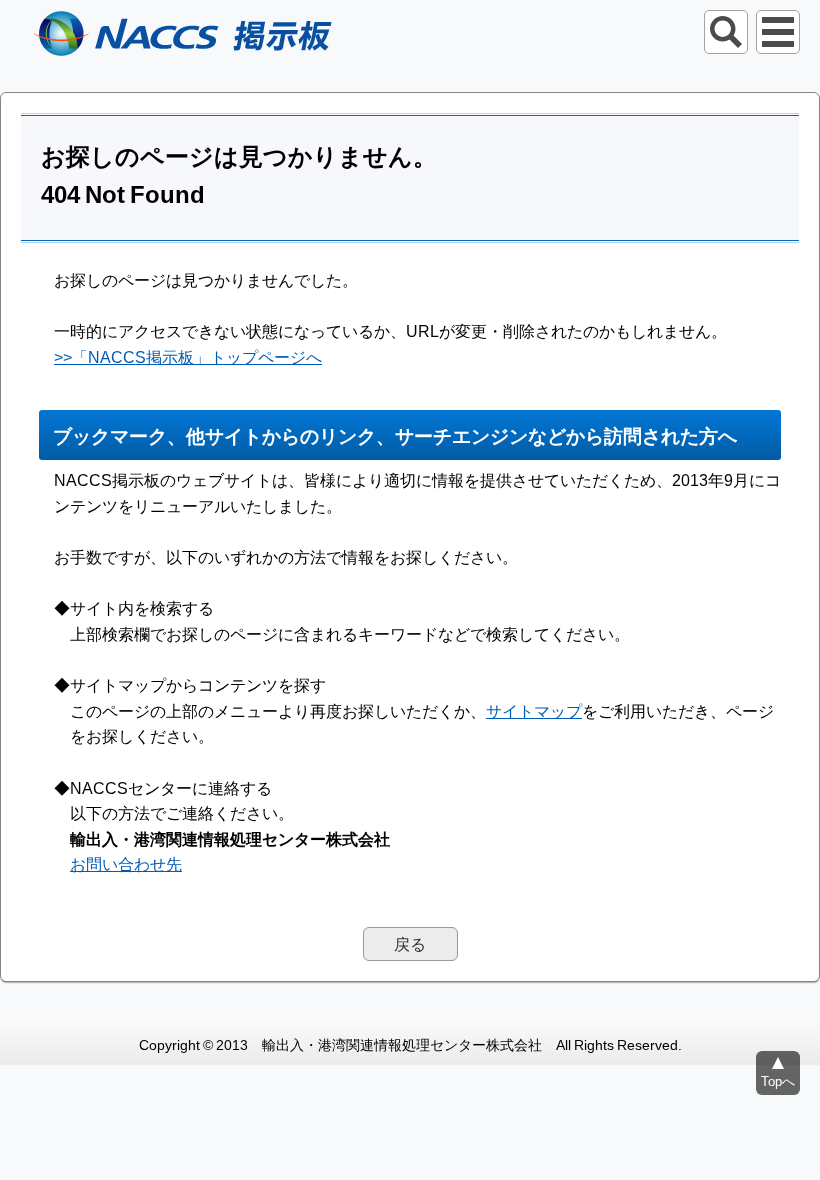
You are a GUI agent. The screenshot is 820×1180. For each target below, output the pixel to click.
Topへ (778, 1080)
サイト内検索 (726, 32)
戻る (410, 943)
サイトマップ (534, 710)
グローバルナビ (778, 32)
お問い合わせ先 (126, 863)
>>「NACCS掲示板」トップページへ (188, 356)
